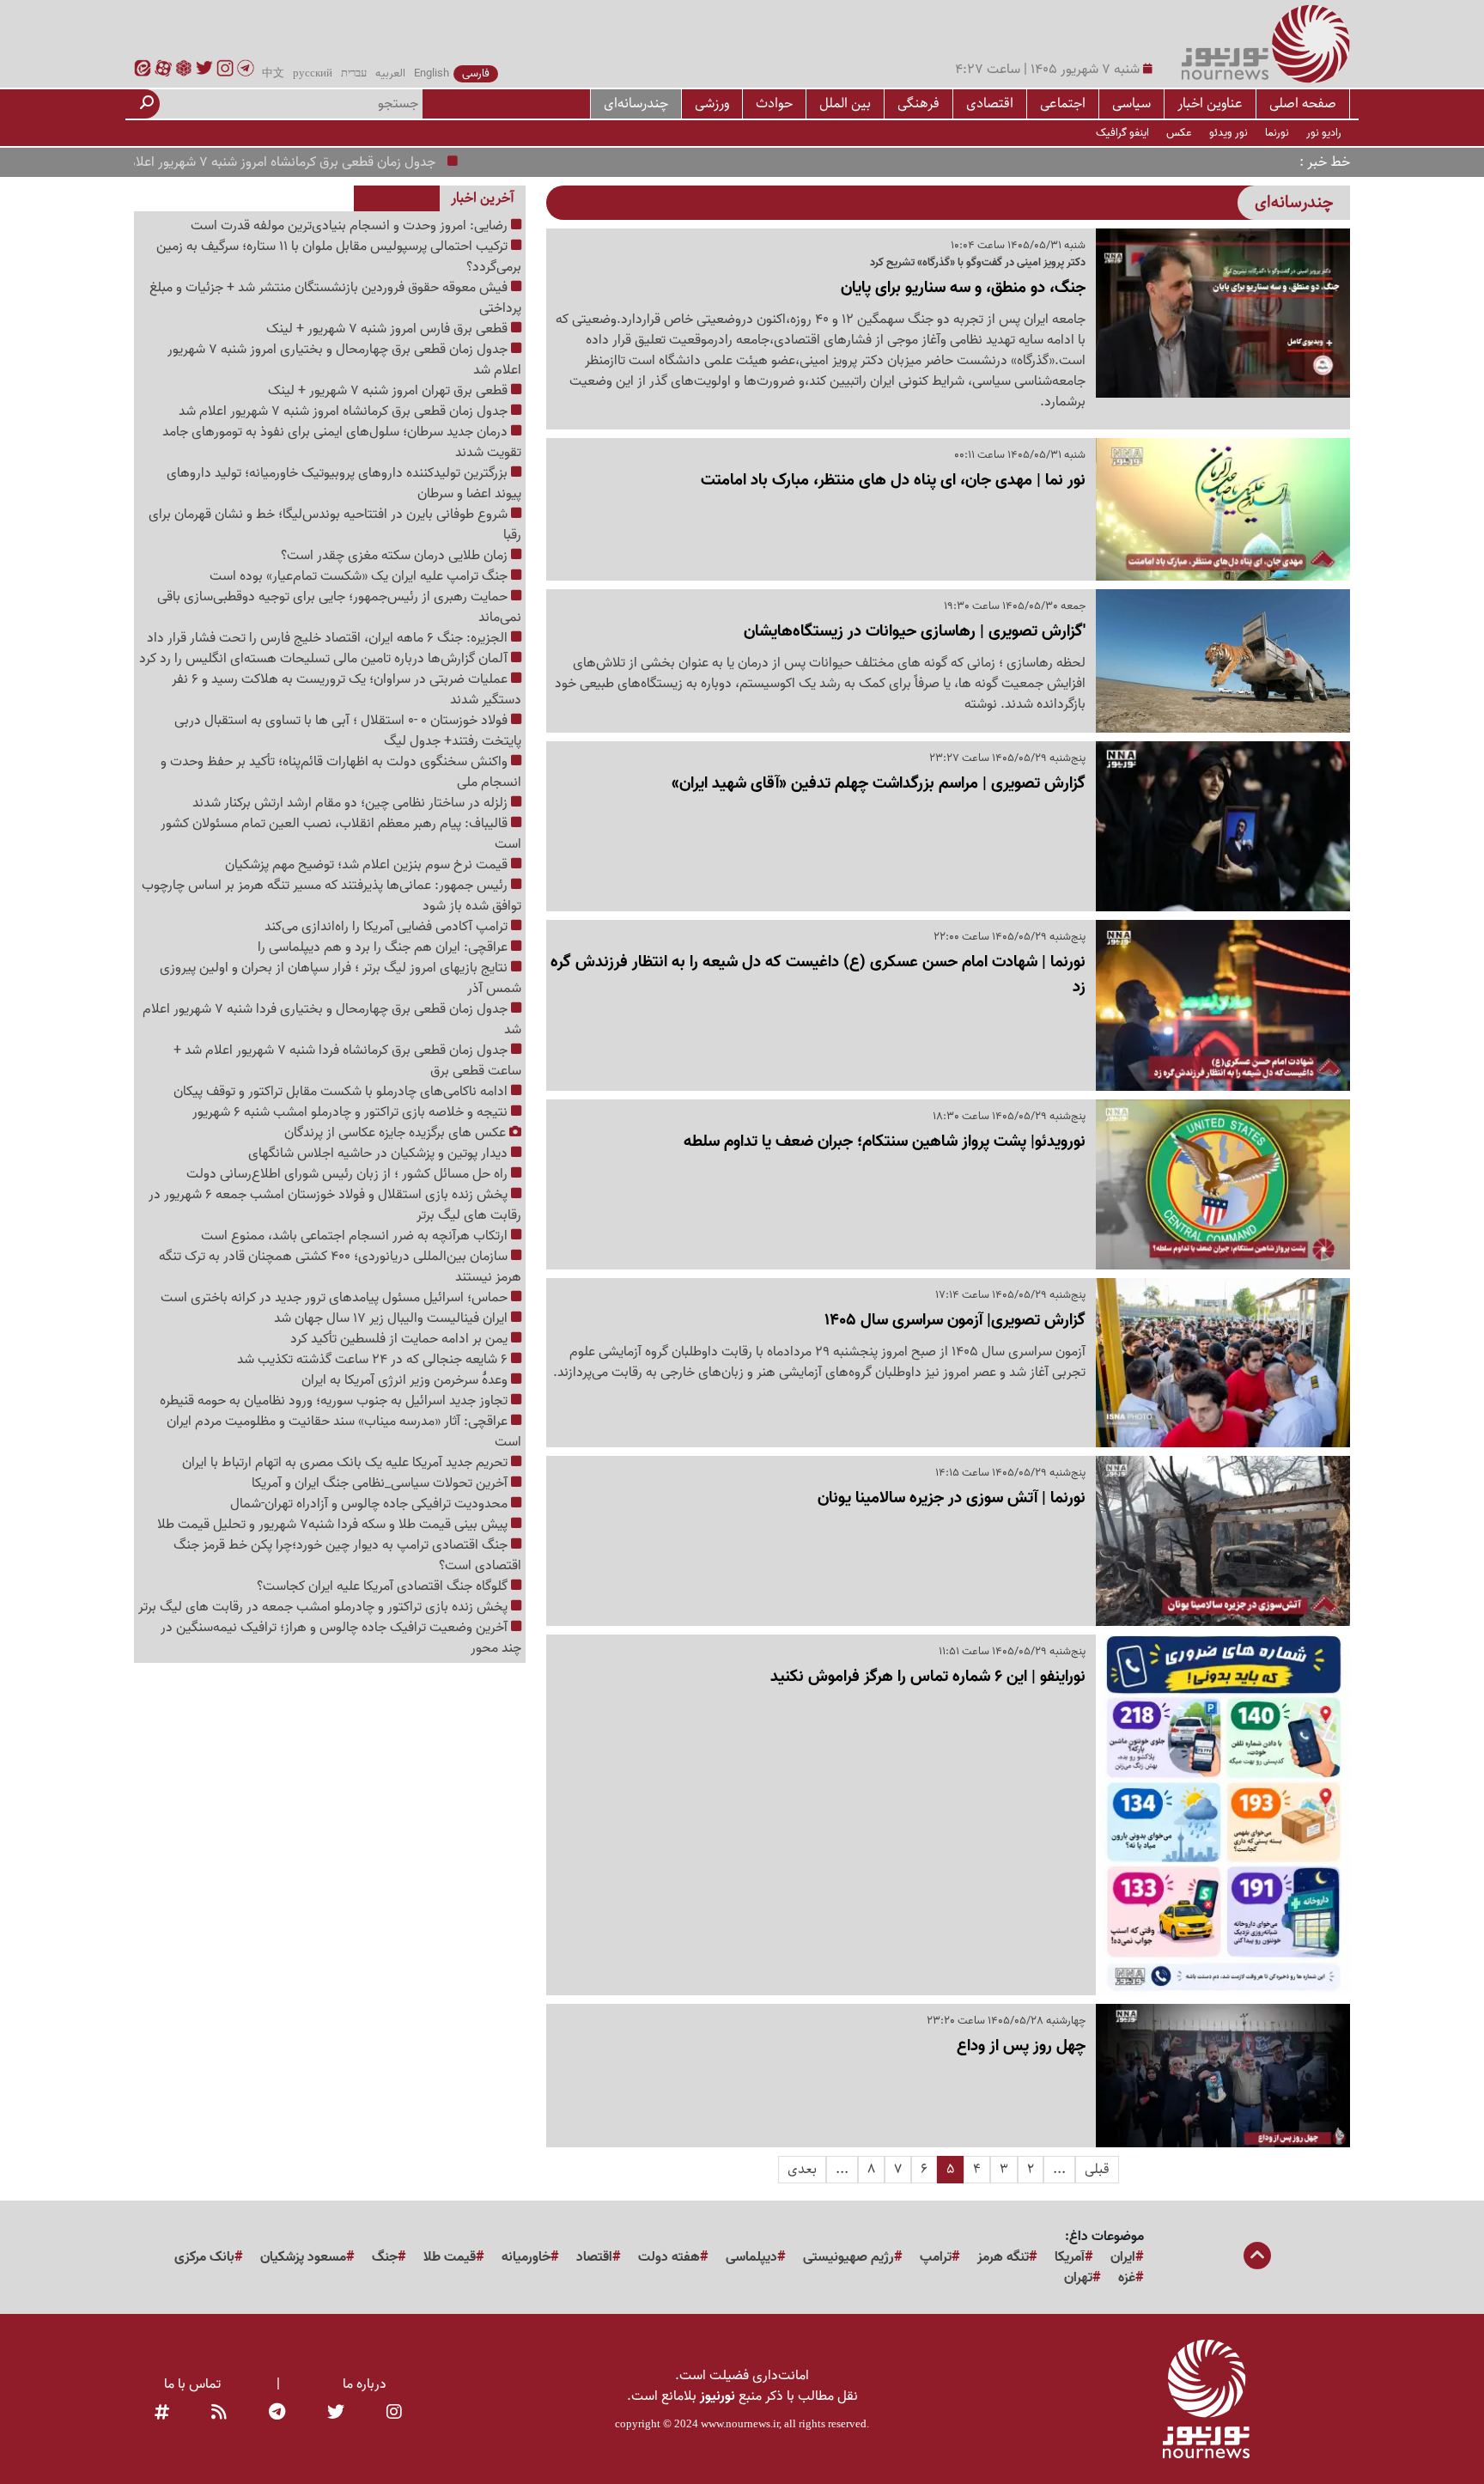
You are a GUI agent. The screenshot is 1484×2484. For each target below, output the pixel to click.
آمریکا (1070, 2257)
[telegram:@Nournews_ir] (277, 2414)
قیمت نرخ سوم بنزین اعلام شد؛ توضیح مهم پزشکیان (368, 865)
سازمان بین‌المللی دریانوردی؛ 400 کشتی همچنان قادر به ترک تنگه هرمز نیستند (340, 1267)
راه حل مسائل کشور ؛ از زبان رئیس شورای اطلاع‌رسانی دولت (349, 1174)
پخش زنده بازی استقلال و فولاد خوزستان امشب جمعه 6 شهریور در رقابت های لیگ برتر (335, 1205)
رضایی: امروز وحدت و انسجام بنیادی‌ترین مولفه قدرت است (351, 226)
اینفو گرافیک (1122, 133)
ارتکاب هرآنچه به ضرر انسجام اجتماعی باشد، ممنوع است (356, 1236)
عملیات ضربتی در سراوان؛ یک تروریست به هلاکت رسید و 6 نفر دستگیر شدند (347, 690)
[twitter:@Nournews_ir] (336, 2414)
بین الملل (845, 103)
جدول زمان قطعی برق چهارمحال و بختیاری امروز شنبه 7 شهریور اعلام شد (344, 360)
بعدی (802, 2169)
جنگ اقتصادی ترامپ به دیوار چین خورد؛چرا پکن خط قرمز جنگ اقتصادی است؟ (347, 1556)
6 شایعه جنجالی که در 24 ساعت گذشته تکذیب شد (374, 1360)
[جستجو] (147, 104)
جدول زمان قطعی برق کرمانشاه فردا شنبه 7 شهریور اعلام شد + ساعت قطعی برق (347, 1061)
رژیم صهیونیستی (848, 2257)
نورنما (1277, 133)
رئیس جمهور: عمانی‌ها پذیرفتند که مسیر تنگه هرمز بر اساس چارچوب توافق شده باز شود (331, 896)
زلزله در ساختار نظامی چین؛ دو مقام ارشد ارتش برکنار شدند (352, 803)
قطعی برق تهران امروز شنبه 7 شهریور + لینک (389, 391)
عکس (1179, 133)
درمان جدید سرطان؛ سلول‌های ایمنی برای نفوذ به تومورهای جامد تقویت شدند (342, 442)
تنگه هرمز (1003, 2257)
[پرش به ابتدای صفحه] (1257, 2257)
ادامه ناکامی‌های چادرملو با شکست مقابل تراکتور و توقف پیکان (342, 1092)
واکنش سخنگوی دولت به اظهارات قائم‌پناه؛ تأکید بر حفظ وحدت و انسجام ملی (341, 772)
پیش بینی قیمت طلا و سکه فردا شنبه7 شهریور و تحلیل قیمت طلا (334, 1525)
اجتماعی (1063, 103)
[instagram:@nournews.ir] (394, 2414)
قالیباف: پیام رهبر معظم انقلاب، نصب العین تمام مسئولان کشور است (341, 834)
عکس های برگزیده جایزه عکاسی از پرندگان (397, 1133)
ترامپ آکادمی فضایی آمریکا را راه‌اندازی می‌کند (388, 927)
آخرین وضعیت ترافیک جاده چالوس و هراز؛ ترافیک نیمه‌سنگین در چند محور (341, 1638)
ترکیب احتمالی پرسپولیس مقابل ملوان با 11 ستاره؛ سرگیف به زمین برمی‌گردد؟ (339, 257)
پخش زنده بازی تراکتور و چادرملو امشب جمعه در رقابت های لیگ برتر (325, 1607)
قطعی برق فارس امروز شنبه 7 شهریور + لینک (389, 329)
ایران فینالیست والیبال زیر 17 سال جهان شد (392, 1318)
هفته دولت (669, 2257)
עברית (354, 74)
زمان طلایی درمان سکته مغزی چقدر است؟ (396, 556)
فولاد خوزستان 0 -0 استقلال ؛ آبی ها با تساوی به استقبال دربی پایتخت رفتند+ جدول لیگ (348, 731)
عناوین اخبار (1210, 103)
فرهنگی (918, 103)
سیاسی (1131, 103)
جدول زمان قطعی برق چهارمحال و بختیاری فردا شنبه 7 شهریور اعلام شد (332, 1020)
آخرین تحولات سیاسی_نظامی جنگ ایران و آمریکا (381, 1483)
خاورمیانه (526, 2257)
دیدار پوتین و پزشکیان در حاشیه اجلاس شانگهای (380, 1154)
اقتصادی (990, 103)
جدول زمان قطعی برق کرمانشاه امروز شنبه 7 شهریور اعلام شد (323, 162)
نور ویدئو (1229, 133)
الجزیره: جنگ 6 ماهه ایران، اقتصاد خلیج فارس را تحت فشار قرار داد (329, 638)
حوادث (774, 103)
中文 (273, 74)
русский (313, 74)
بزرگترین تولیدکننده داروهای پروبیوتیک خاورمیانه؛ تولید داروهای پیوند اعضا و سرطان (344, 484)
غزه (1127, 2278)
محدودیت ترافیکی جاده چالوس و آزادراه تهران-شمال (371, 1504)
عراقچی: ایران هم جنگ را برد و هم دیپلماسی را (384, 947)
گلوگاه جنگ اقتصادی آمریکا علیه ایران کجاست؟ (384, 1586)
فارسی (476, 74)
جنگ (385, 2257)
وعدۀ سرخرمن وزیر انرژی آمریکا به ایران (406, 1380)
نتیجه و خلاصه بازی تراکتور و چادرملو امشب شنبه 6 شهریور (352, 1112)
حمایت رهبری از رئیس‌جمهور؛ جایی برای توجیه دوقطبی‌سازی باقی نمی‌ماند (339, 607)
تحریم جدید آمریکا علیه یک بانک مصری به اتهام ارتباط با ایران (347, 1463)
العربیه (390, 74)
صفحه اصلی (1303, 103)
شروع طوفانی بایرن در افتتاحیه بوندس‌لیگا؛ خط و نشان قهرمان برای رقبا (335, 525)
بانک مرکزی (204, 2257)
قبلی (1097, 2169)
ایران (1123, 2257)
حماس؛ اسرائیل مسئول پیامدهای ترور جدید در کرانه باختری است (336, 1298)
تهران (1078, 2278)
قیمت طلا (450, 2257)
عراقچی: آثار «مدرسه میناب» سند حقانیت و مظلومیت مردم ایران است (344, 1432)
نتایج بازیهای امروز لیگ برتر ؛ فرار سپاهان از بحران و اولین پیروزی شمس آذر (341, 978)
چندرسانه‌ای (636, 103)
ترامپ (936, 2257)
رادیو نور (1324, 133)
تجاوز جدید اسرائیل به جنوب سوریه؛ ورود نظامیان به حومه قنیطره (335, 1401)
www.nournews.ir (740, 2423)
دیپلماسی (751, 2257)
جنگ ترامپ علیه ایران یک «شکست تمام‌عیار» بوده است (360, 576)
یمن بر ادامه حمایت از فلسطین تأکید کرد (401, 1339)
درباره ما (365, 2384)
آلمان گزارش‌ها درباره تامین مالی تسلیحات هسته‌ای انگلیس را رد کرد (325, 659)
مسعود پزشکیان (303, 2257)
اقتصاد (594, 2257)
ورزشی (712, 103)
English (432, 74)
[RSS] (219, 2414)
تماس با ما (192, 2384)
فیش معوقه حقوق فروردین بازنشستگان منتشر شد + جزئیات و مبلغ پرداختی (335, 298)
